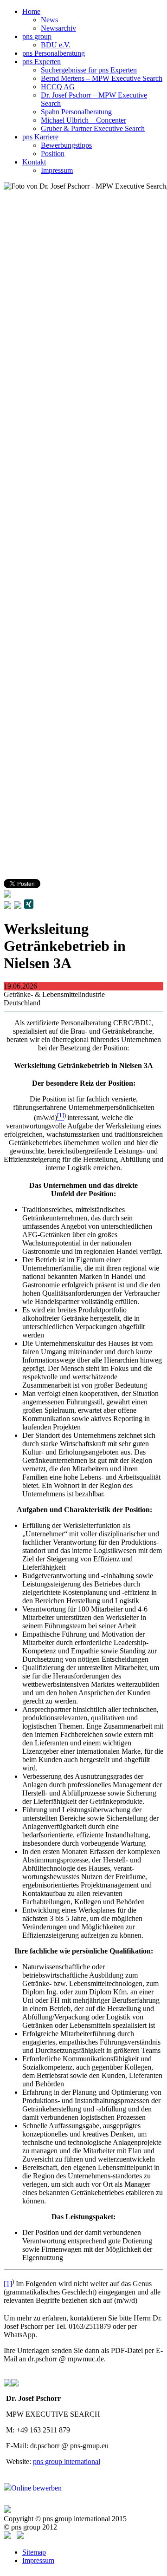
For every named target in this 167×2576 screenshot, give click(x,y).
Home (31, 11)
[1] (8, 2284)
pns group (37, 36)
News (49, 20)
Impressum (57, 170)
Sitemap (34, 2552)
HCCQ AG (58, 87)
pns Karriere (40, 137)
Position (53, 154)
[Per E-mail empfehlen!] (7, 906)
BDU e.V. (56, 45)
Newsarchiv (58, 28)
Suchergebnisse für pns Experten (89, 70)
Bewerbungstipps (66, 145)
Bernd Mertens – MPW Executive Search (102, 78)
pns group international (67, 2461)
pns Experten (42, 62)
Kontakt (34, 162)
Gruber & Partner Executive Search (93, 128)
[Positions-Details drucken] (18, 906)
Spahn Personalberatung (76, 112)
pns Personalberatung (54, 53)
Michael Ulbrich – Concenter (83, 120)
